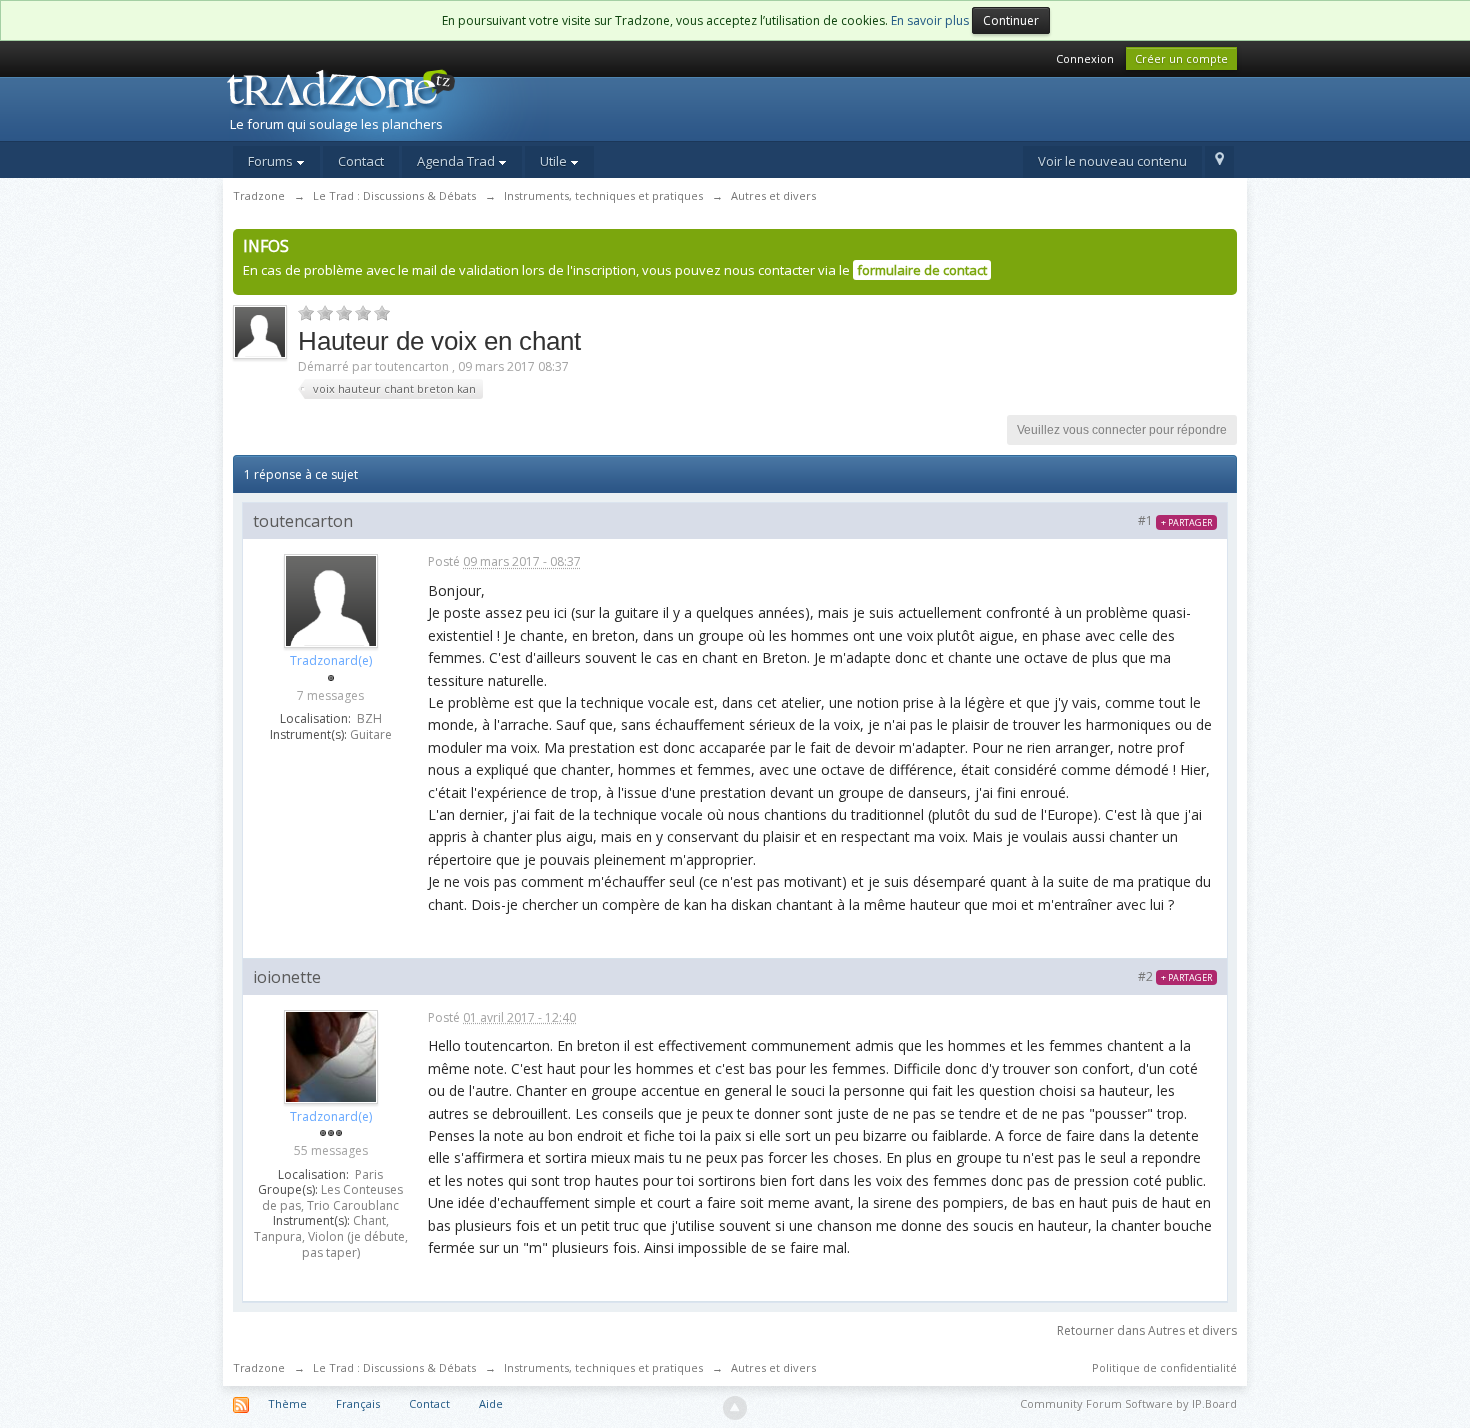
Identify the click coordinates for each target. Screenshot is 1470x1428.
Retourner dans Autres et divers (1147, 1330)
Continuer (1011, 20)
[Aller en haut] (735, 1408)
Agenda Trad (457, 161)
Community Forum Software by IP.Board (1128, 1403)
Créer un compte (1181, 58)
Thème (287, 1403)
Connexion (1085, 58)
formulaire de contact (922, 270)
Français (358, 1403)
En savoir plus (930, 20)
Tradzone (259, 1367)
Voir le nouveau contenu (1112, 161)
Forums (272, 161)
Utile (555, 161)
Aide (491, 1403)
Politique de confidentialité (1164, 1367)
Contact (361, 161)
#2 (1175, 976)
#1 (1175, 520)
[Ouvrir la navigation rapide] (1219, 162)
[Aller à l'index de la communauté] (396, 103)
